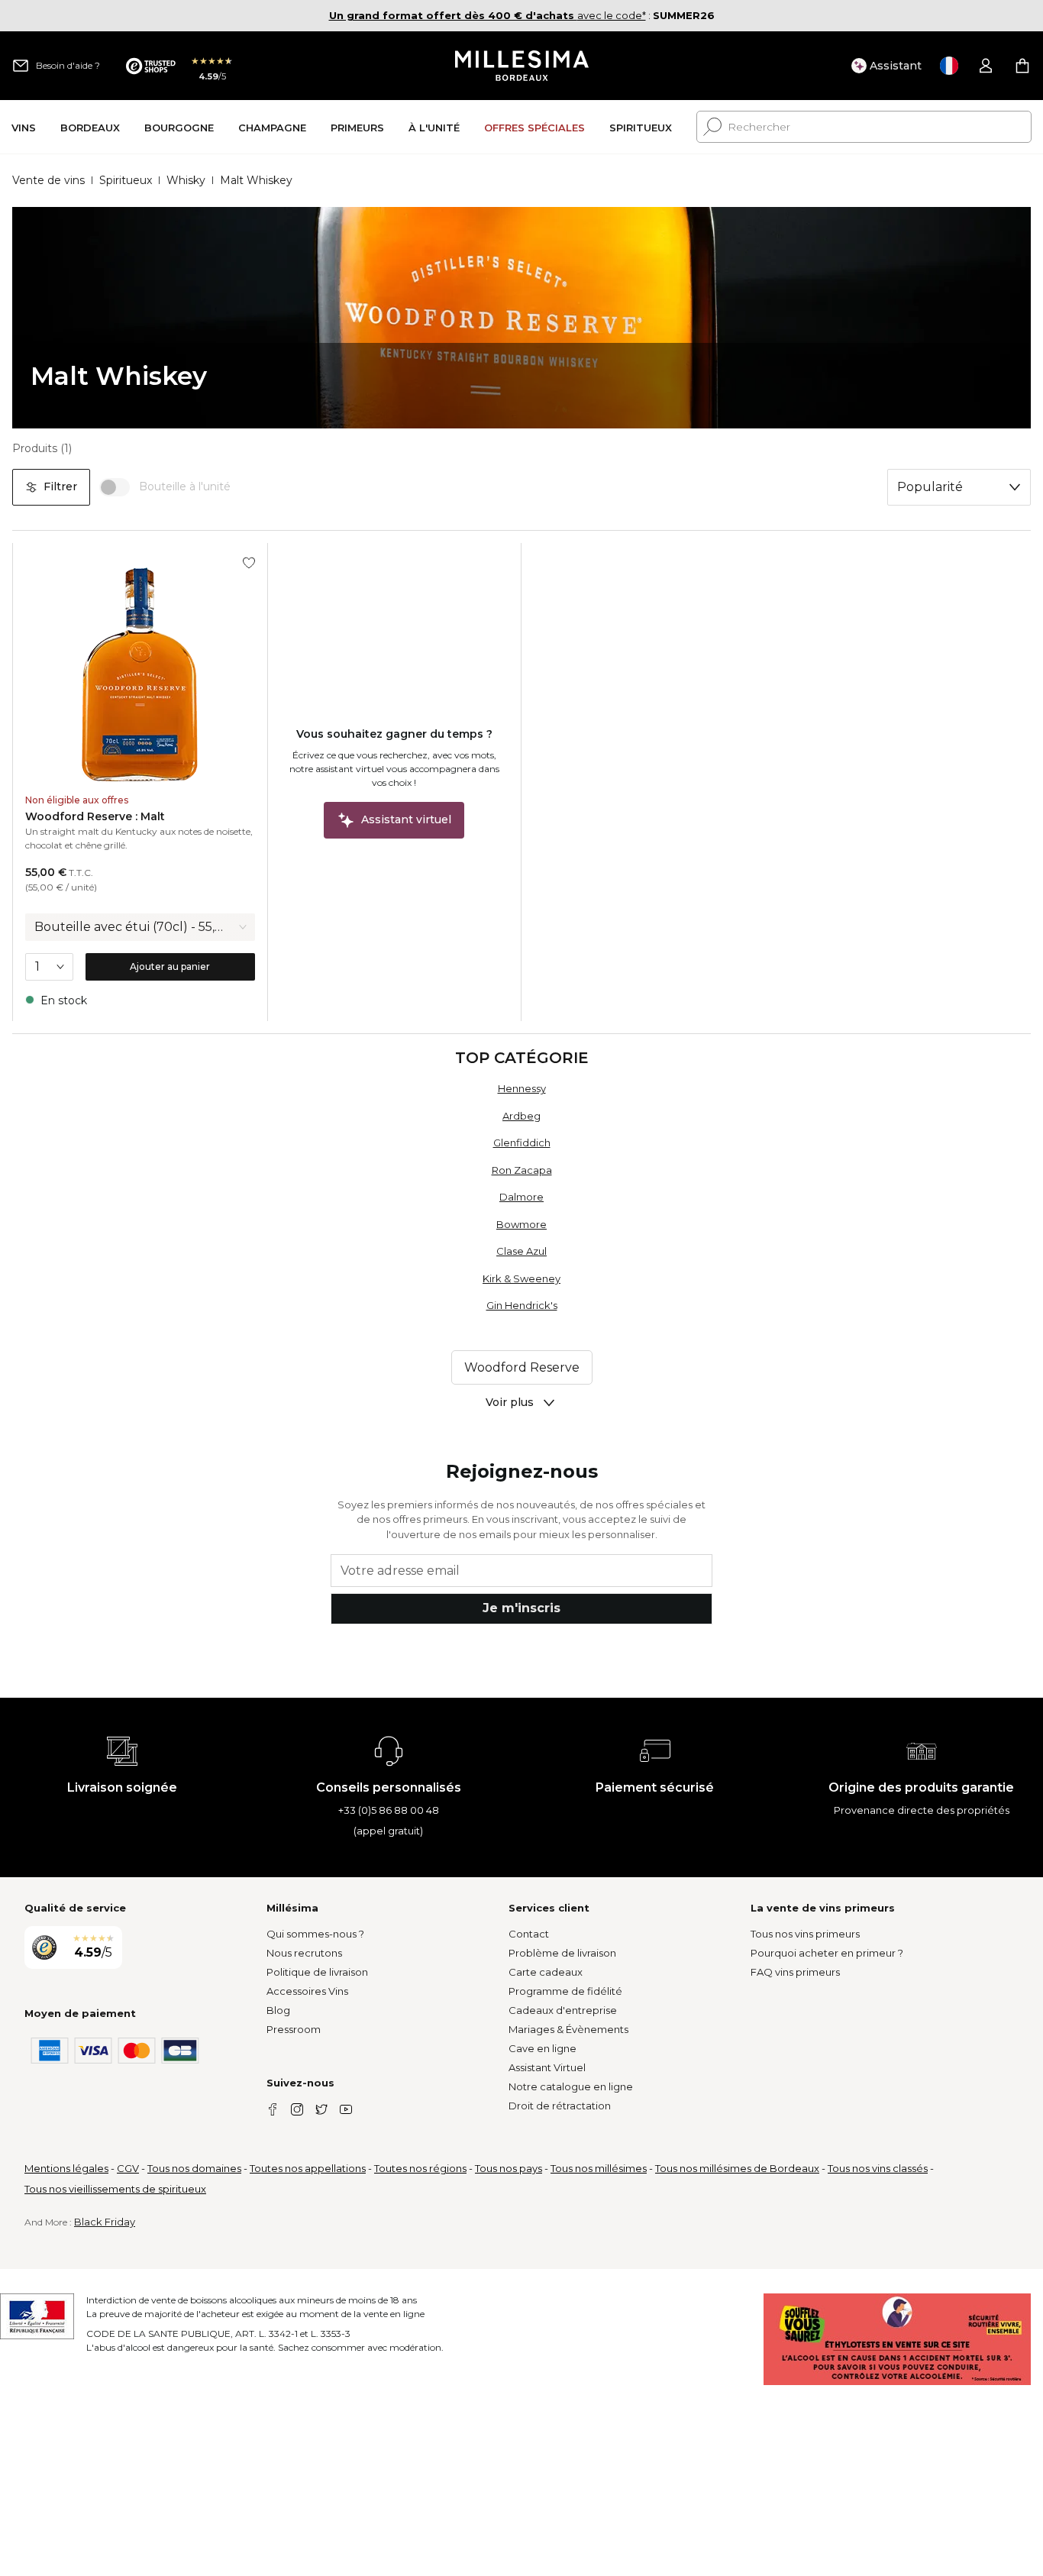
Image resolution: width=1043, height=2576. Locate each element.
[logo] (522, 66)
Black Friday (105, 2222)
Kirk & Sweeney (521, 1278)
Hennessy (522, 1088)
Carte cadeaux (546, 1972)
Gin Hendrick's (522, 1305)
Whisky (186, 180)
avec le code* (488, 15)
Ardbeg (521, 1116)
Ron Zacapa (522, 1170)
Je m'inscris (521, 1608)
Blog (278, 2010)
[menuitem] (24, 127)
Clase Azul (521, 1251)
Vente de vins (48, 180)
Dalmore (521, 1197)
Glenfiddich (522, 1143)
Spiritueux (126, 180)
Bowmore (521, 1224)
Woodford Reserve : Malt (95, 816)
